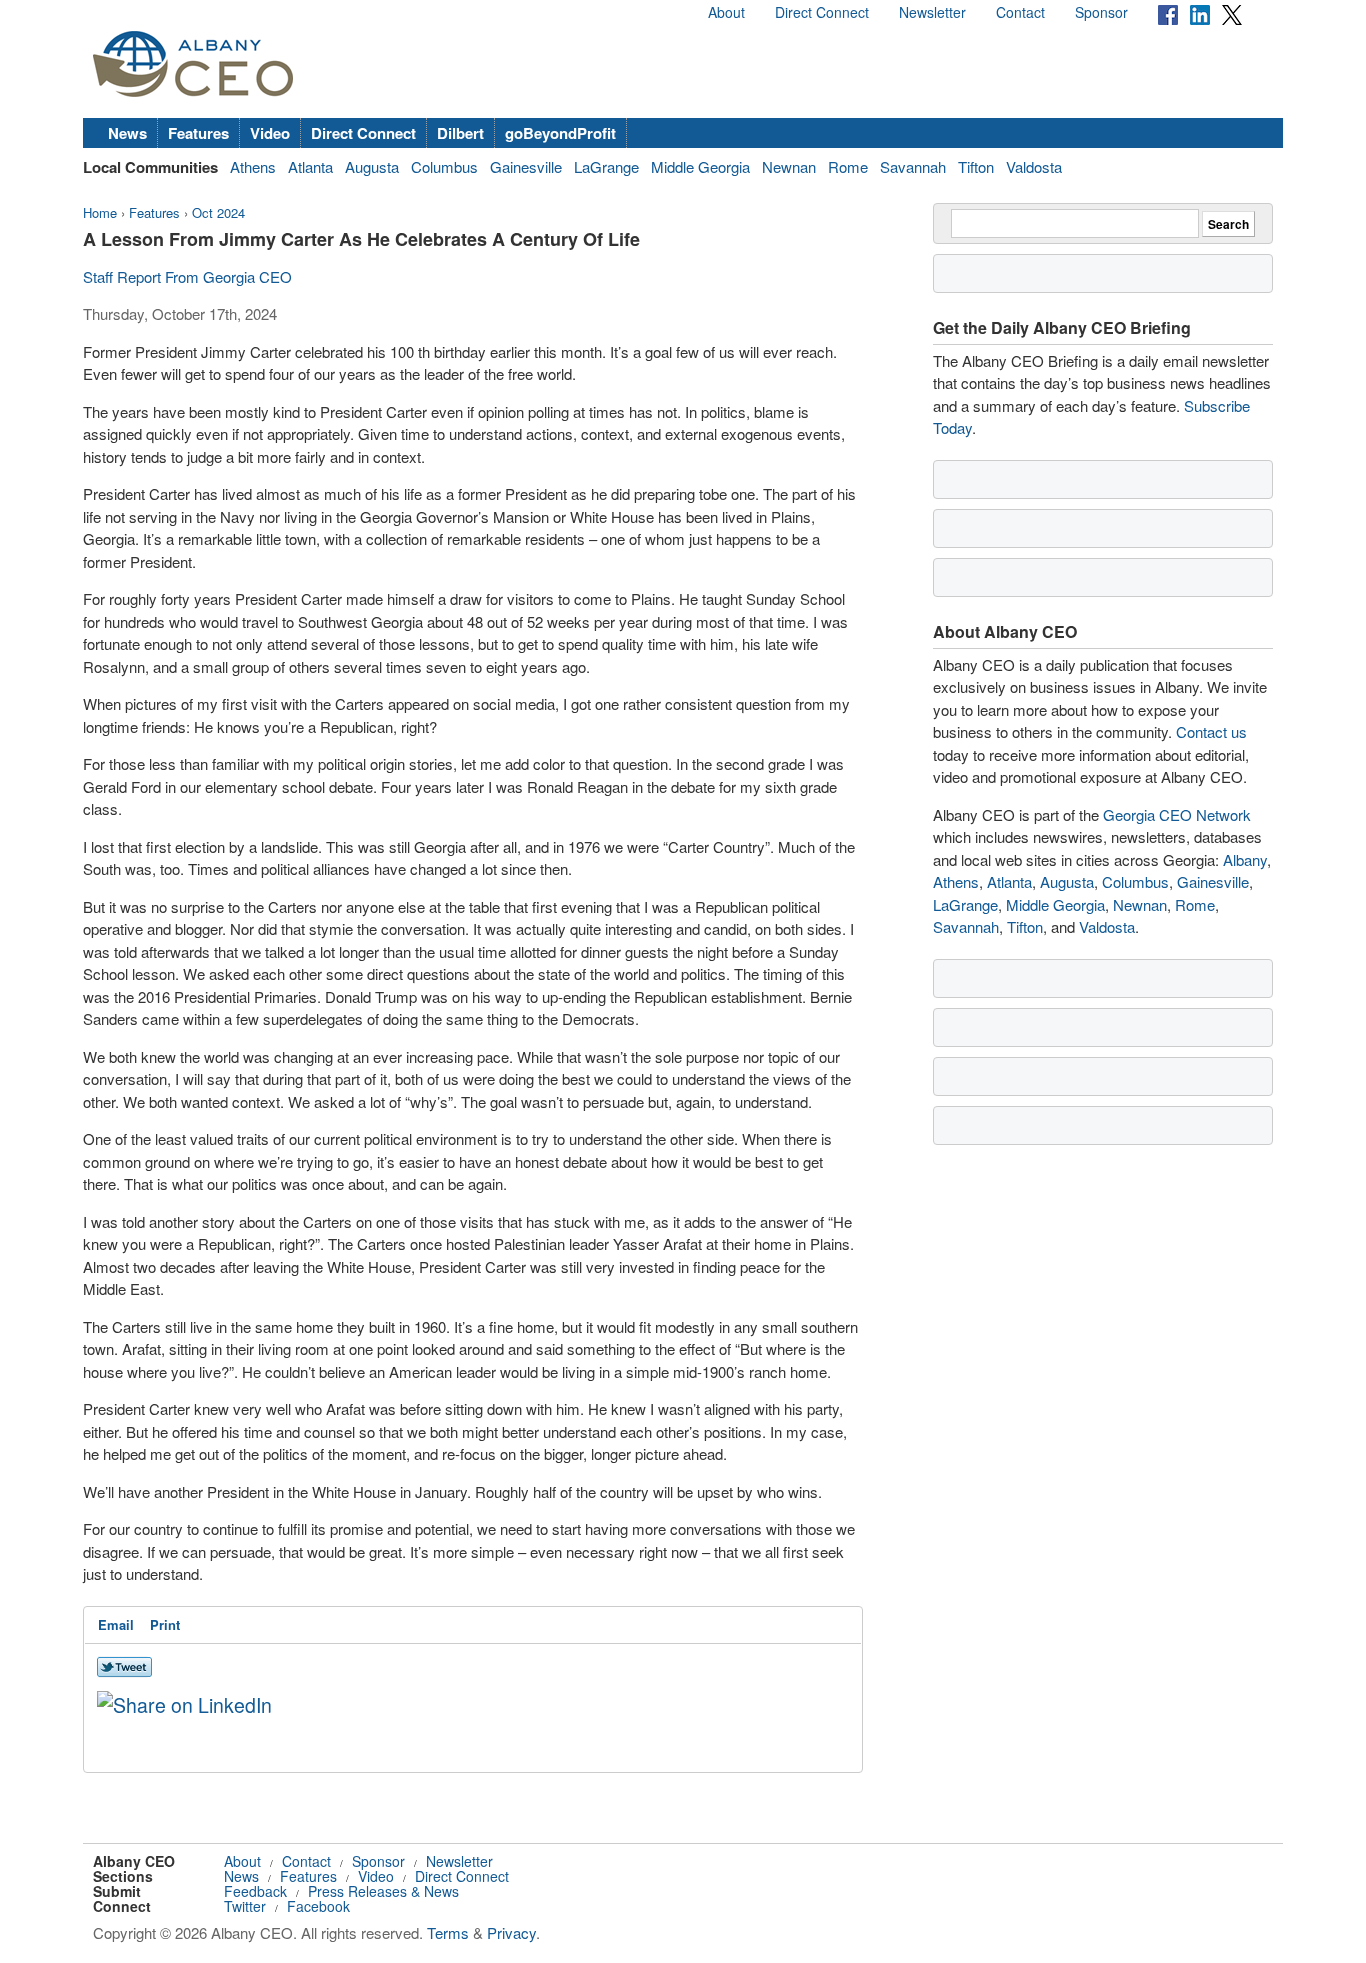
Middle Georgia (700, 166)
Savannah (913, 166)
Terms (448, 1932)
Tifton (976, 166)
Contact (1020, 12)
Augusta (372, 166)
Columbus (444, 166)
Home (100, 212)
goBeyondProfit (560, 133)
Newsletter (932, 12)
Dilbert (460, 133)
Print (165, 1624)
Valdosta (1034, 166)
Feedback (255, 1891)
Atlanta (310, 166)
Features (198, 133)
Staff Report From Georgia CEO (187, 276)
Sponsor (1101, 12)
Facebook (318, 1906)
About (726, 12)
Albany (1245, 859)
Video (270, 133)
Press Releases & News (383, 1891)
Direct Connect (822, 12)
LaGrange (606, 166)
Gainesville (526, 166)
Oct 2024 (218, 212)
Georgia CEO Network (1177, 814)
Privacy (511, 1932)
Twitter (245, 1906)
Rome (848, 166)
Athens (253, 166)
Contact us (1211, 731)
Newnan (789, 166)
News (127, 133)
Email (116, 1624)
